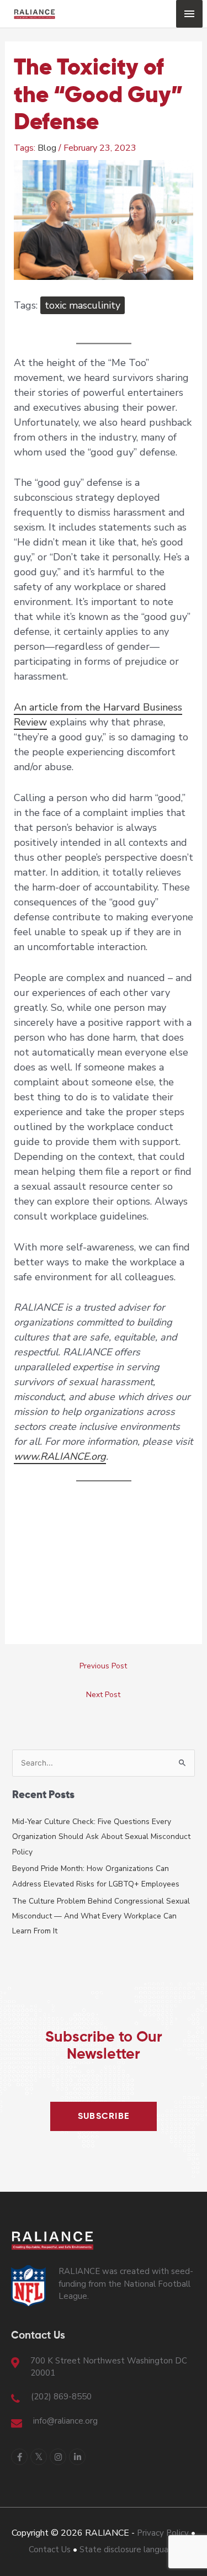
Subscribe (104, 2117)
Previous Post (103, 1666)
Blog (47, 148)
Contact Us (50, 2550)
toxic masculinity (83, 305)
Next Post (103, 1695)
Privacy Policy (163, 2533)
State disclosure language (129, 2550)
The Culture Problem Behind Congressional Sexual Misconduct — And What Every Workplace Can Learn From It (101, 1916)
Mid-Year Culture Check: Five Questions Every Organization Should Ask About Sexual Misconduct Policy (101, 1837)
